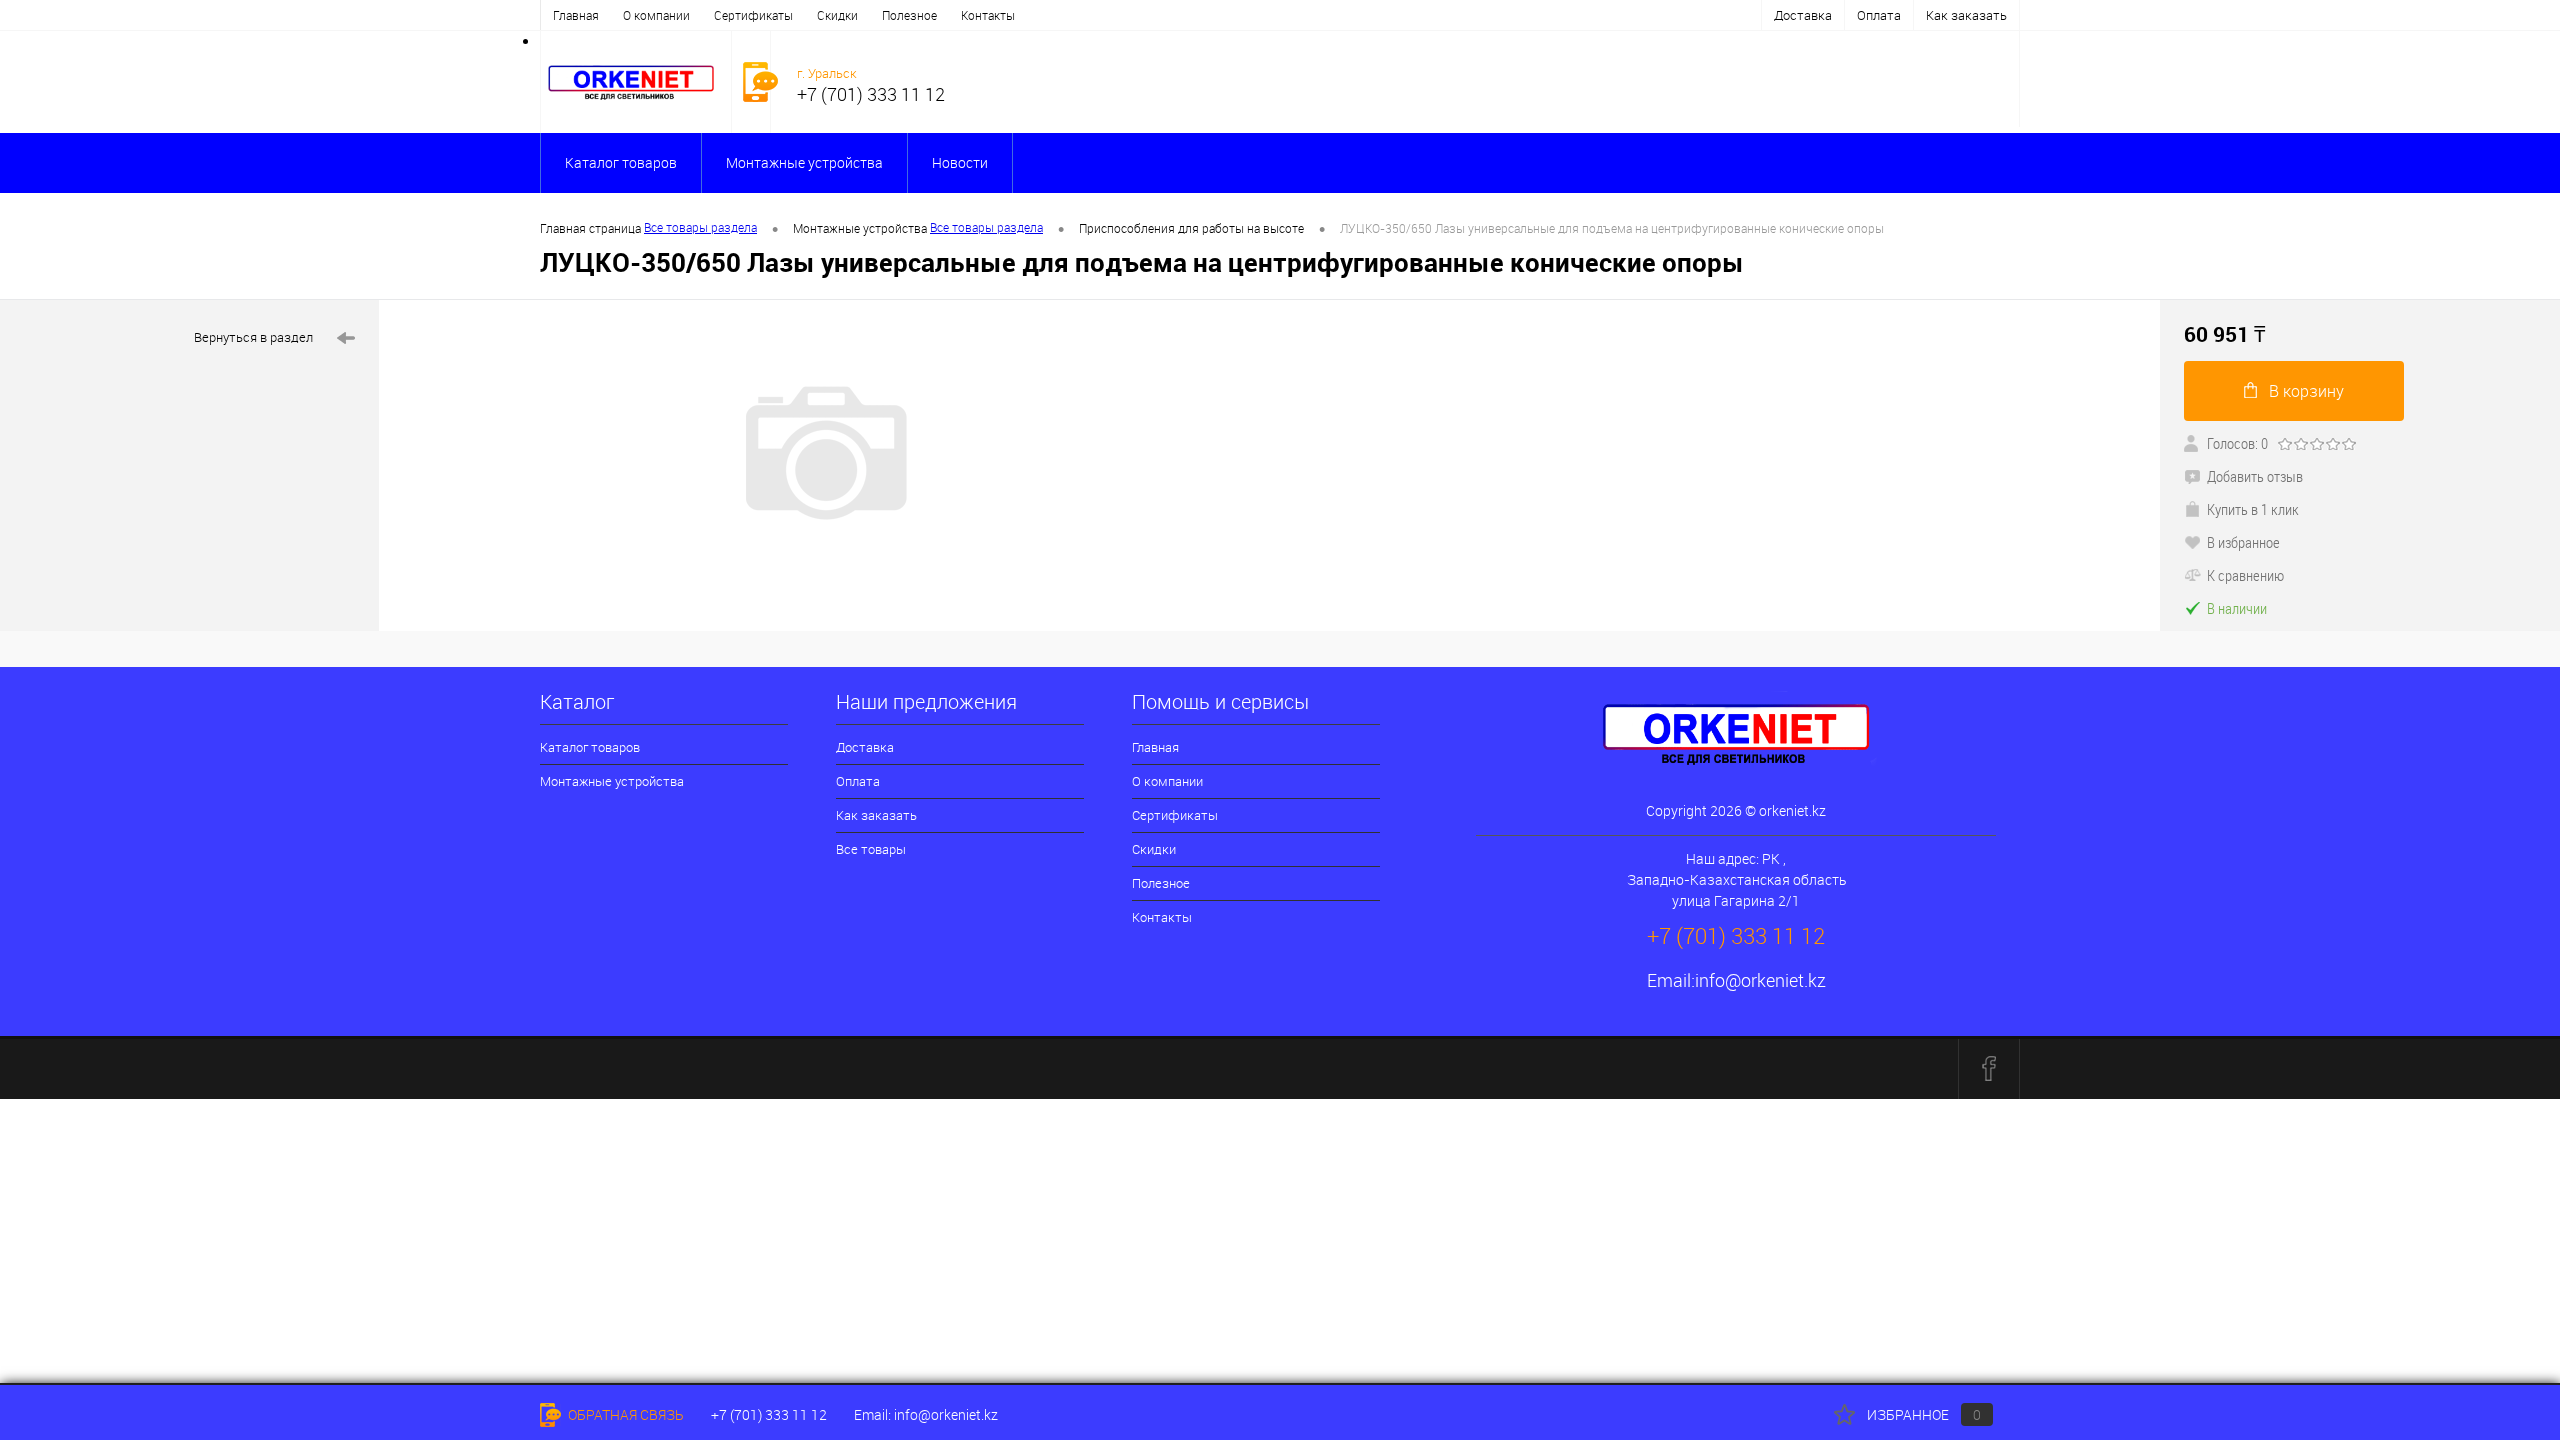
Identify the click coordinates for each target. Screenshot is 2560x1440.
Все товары (871, 849)
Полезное (909, 15)
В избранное (2243, 542)
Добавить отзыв (2255, 476)
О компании (656, 15)
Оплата (1879, 15)
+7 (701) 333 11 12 (769, 1414)
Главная (576, 15)
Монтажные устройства (804, 162)
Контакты (988, 15)
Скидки (837, 15)
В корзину (2306, 391)
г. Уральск (827, 73)
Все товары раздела (700, 227)
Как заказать (1966, 15)
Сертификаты (753, 15)
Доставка (1803, 15)
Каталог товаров (621, 162)
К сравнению (2245, 575)
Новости (960, 162)
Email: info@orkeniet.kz (926, 1414)
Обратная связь (624, 1414)
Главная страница (590, 228)
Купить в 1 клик (2253, 509)
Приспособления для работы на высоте (1191, 228)
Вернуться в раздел (253, 337)
